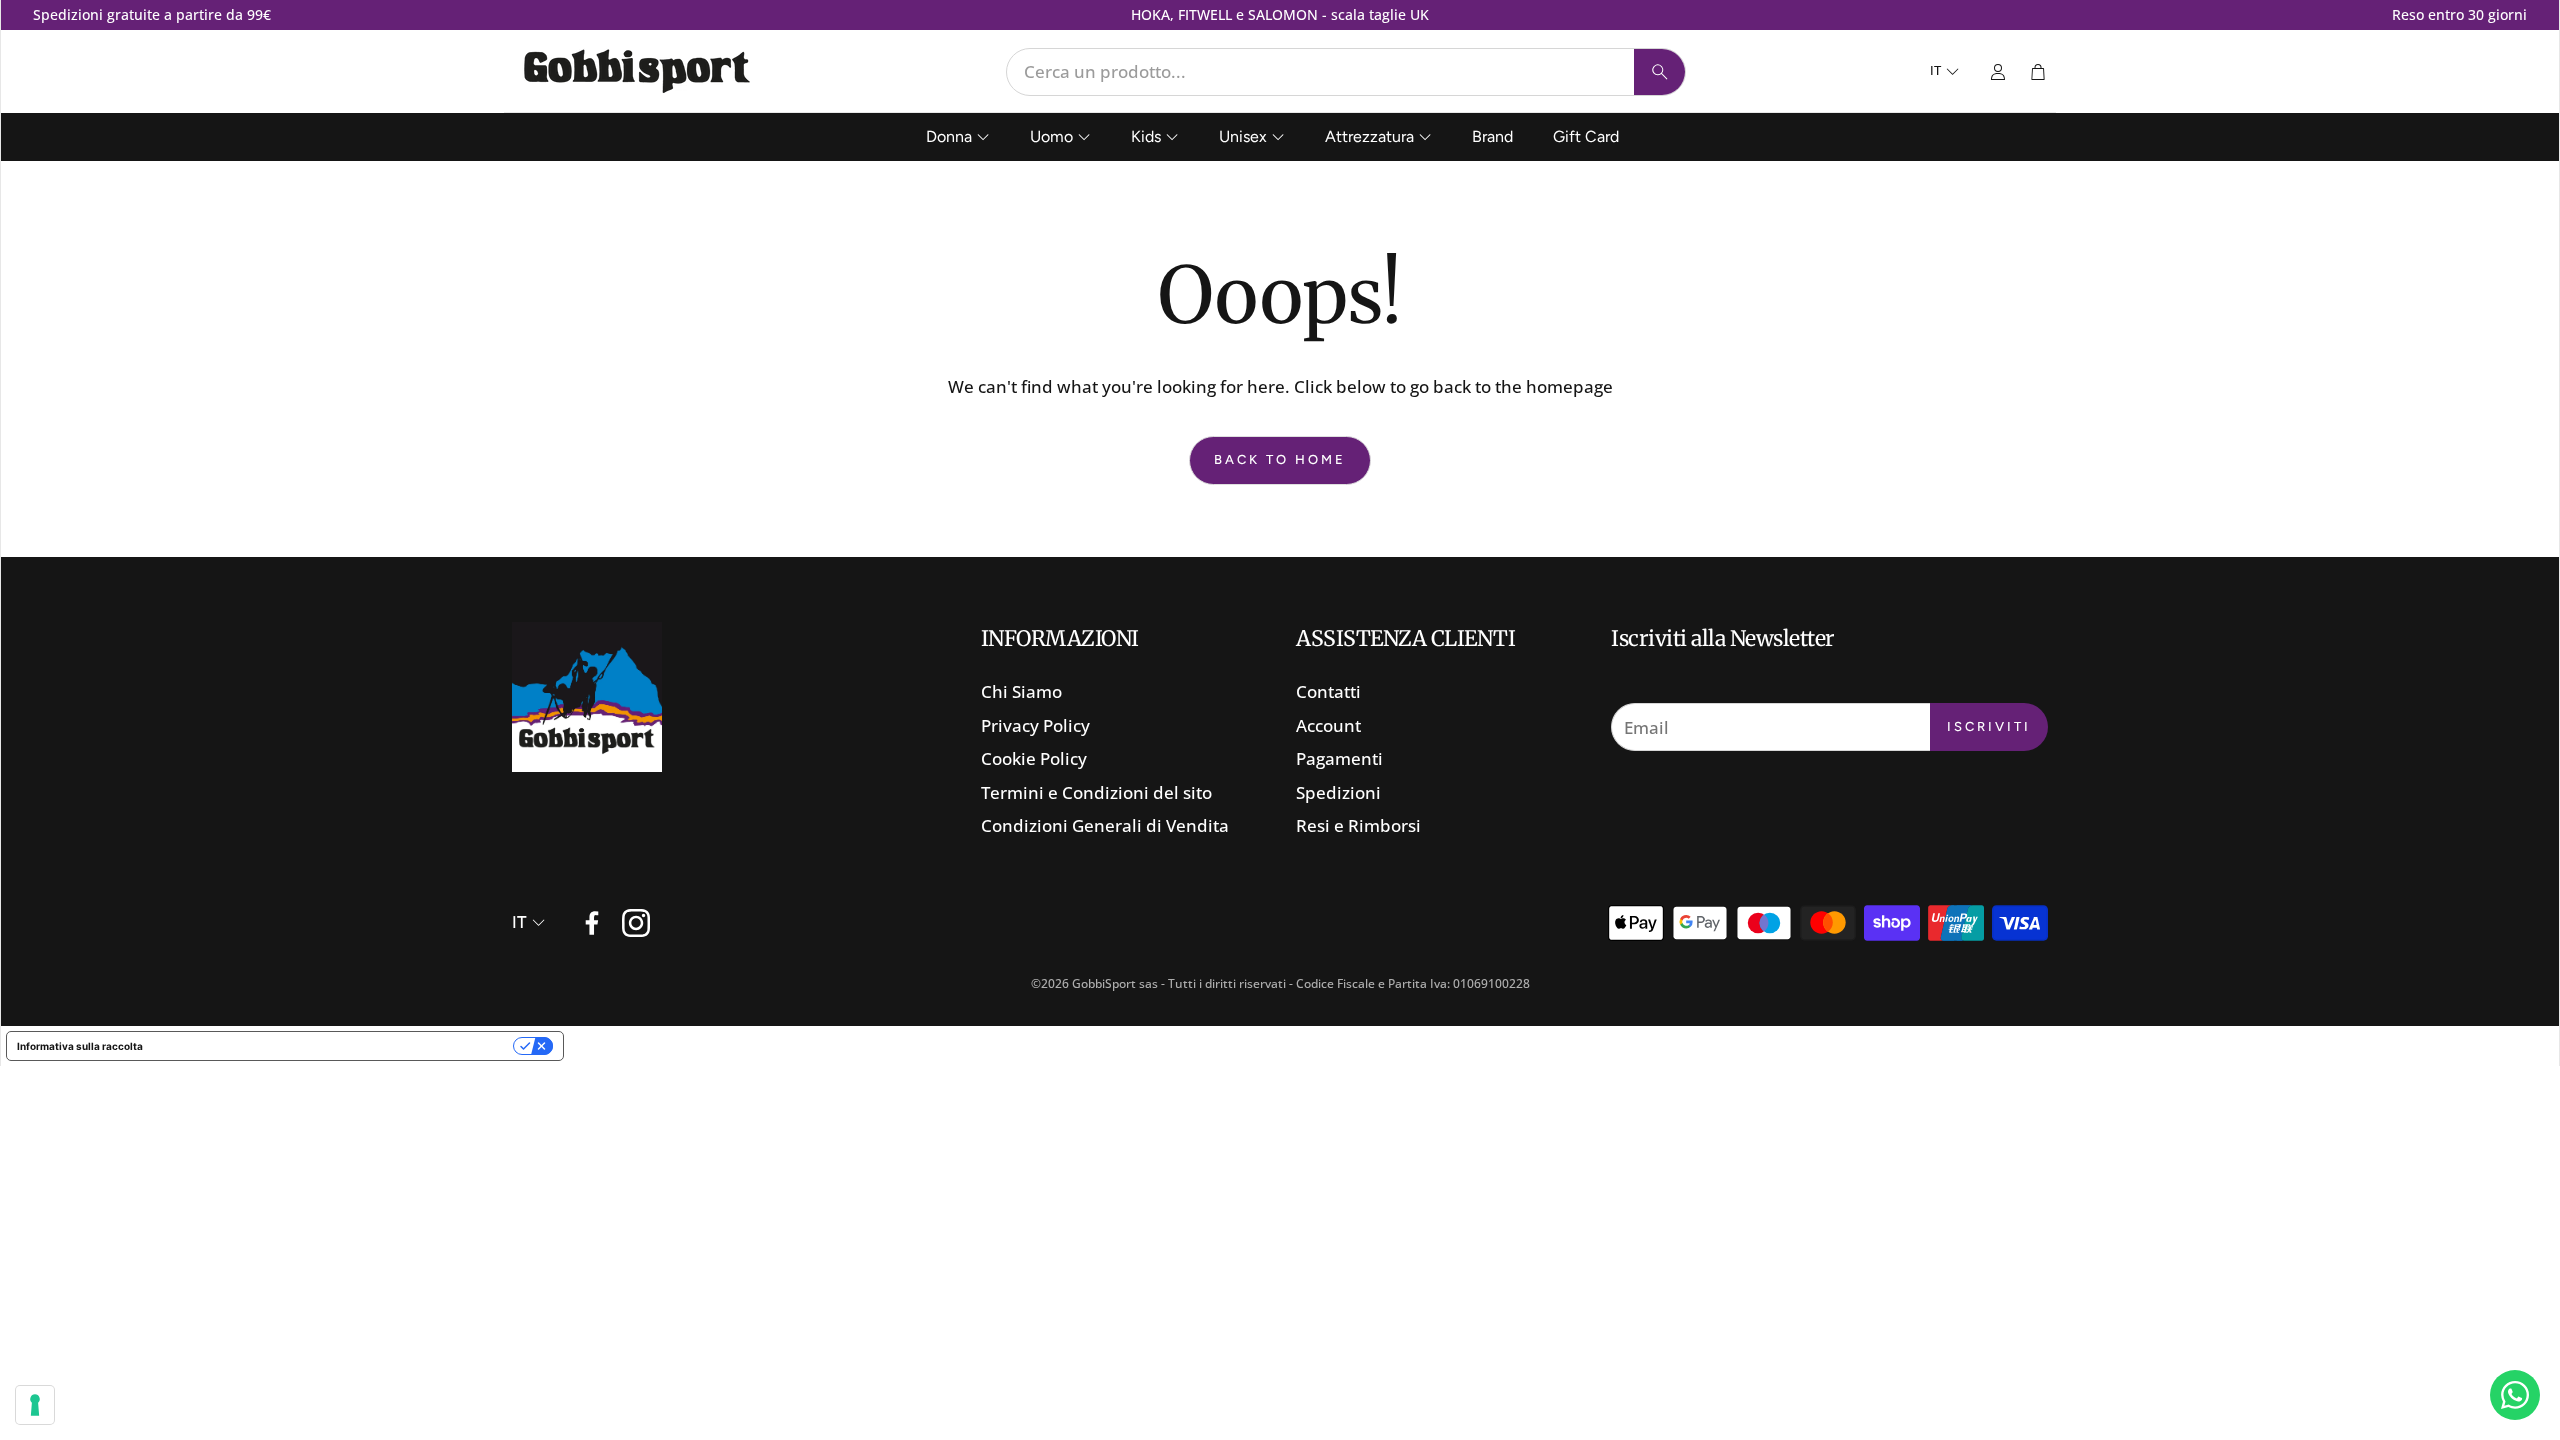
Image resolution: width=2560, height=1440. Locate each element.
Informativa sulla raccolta (80, 1046)
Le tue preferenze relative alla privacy (334, 1046)
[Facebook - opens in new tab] (592, 923)
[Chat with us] (2515, 1395)
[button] (1346, 72)
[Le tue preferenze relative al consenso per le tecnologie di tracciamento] (35, 1405)
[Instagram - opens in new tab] (636, 923)
